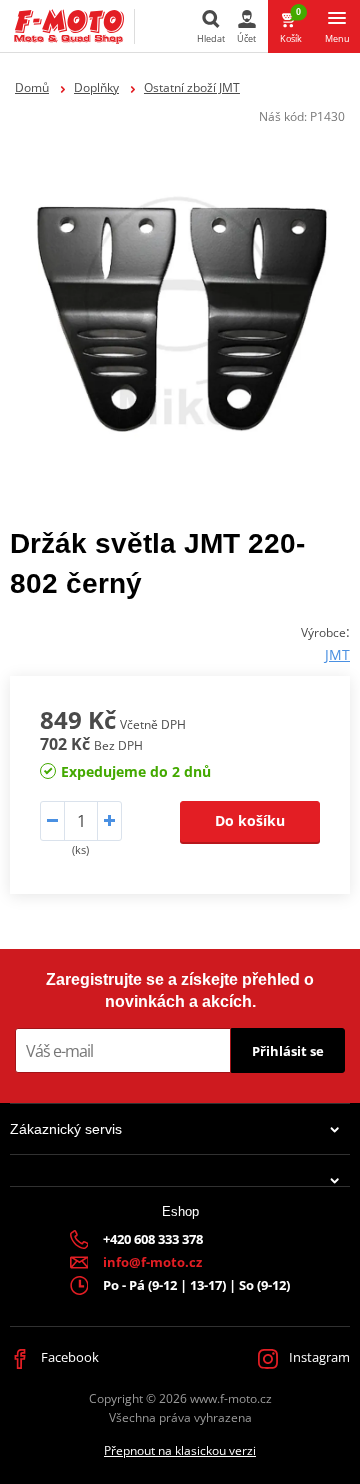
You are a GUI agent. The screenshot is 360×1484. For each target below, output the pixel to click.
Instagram (318, 1357)
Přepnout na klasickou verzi (180, 1450)
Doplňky (96, 87)
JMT (337, 654)
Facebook (68, 1357)
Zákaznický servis (66, 1129)
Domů (32, 87)
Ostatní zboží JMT (192, 87)
